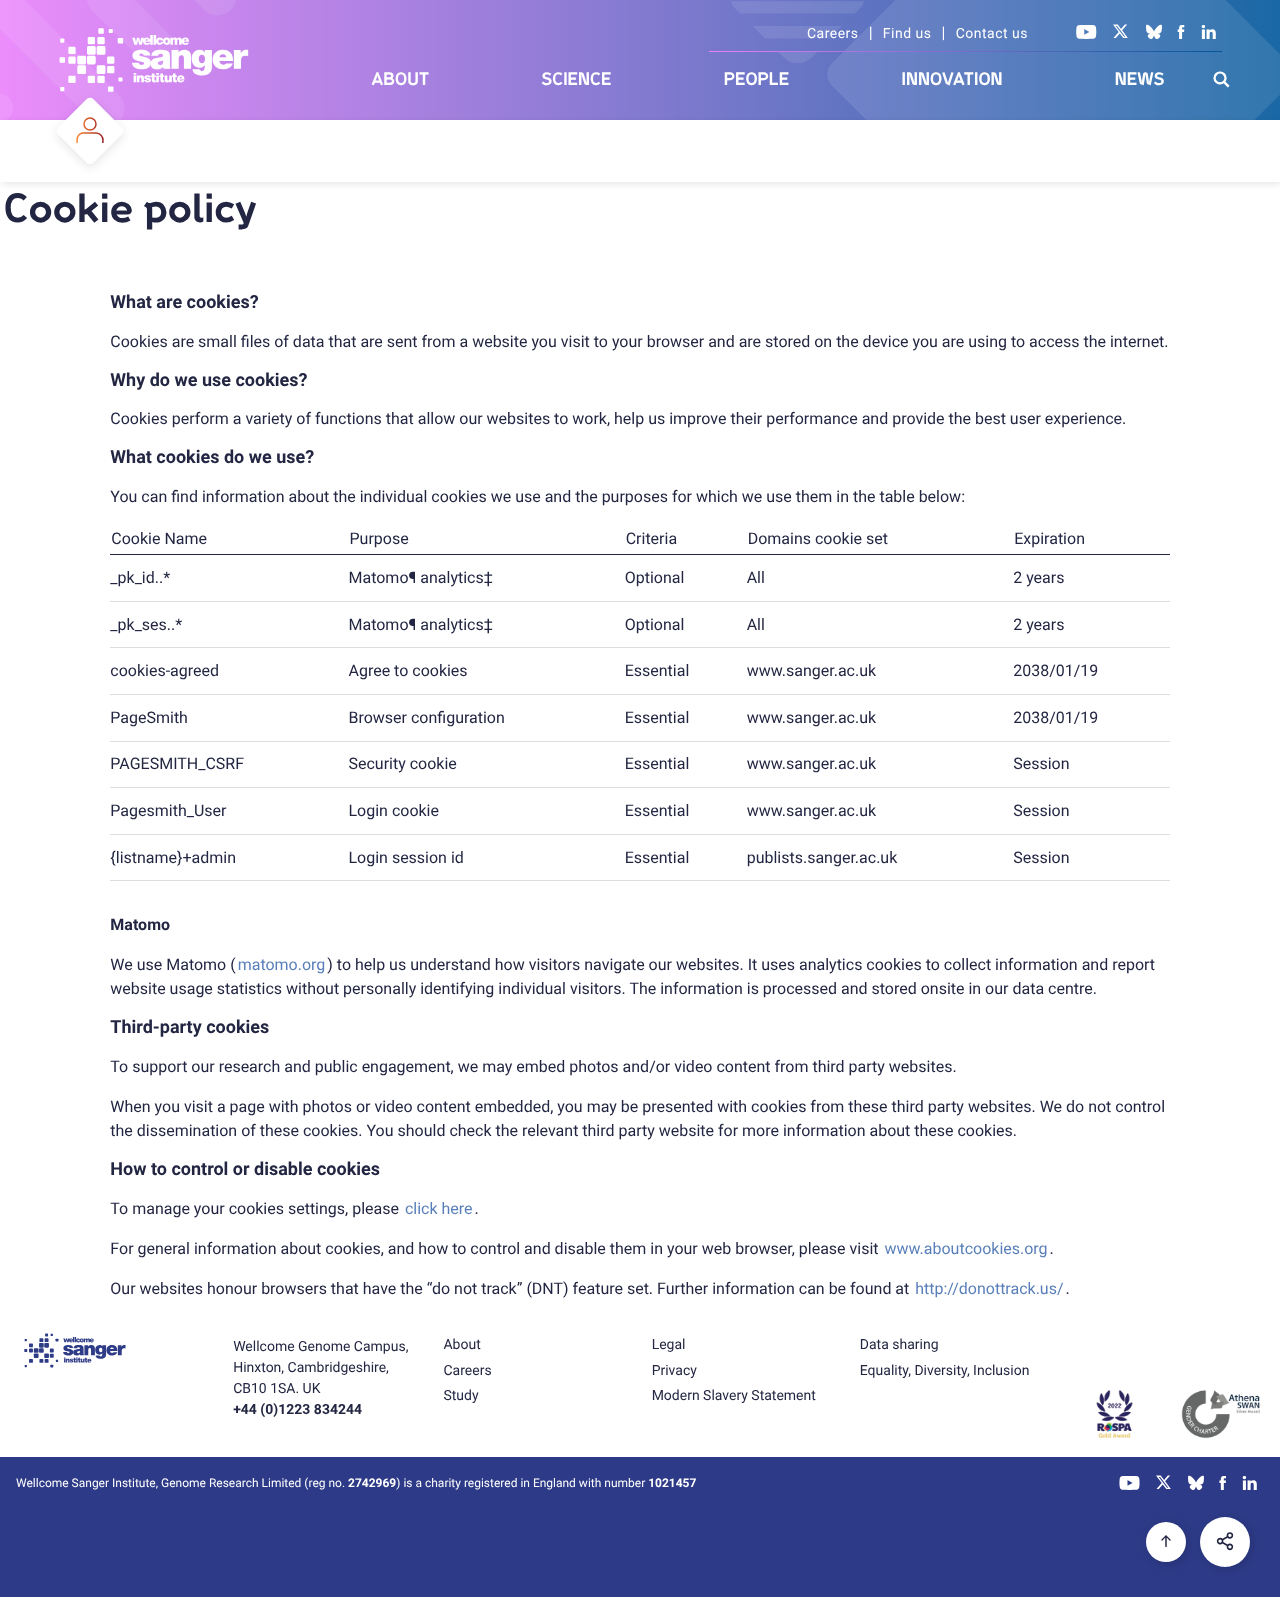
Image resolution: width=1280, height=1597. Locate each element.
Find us (907, 34)
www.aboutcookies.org (966, 1248)
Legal (669, 1345)
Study (460, 1396)
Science (577, 79)
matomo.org (282, 964)
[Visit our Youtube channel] (1086, 34)
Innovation (952, 79)
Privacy (674, 1371)
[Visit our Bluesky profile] (1154, 34)
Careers (833, 34)
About (401, 79)
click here (439, 1208)
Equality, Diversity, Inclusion (945, 1371)
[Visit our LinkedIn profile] (1209, 34)
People (757, 79)
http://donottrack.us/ (989, 1288)
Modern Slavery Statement (734, 1396)
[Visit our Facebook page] (1182, 34)
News (1140, 79)
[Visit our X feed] (1121, 34)
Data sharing (899, 1345)
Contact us (992, 34)
